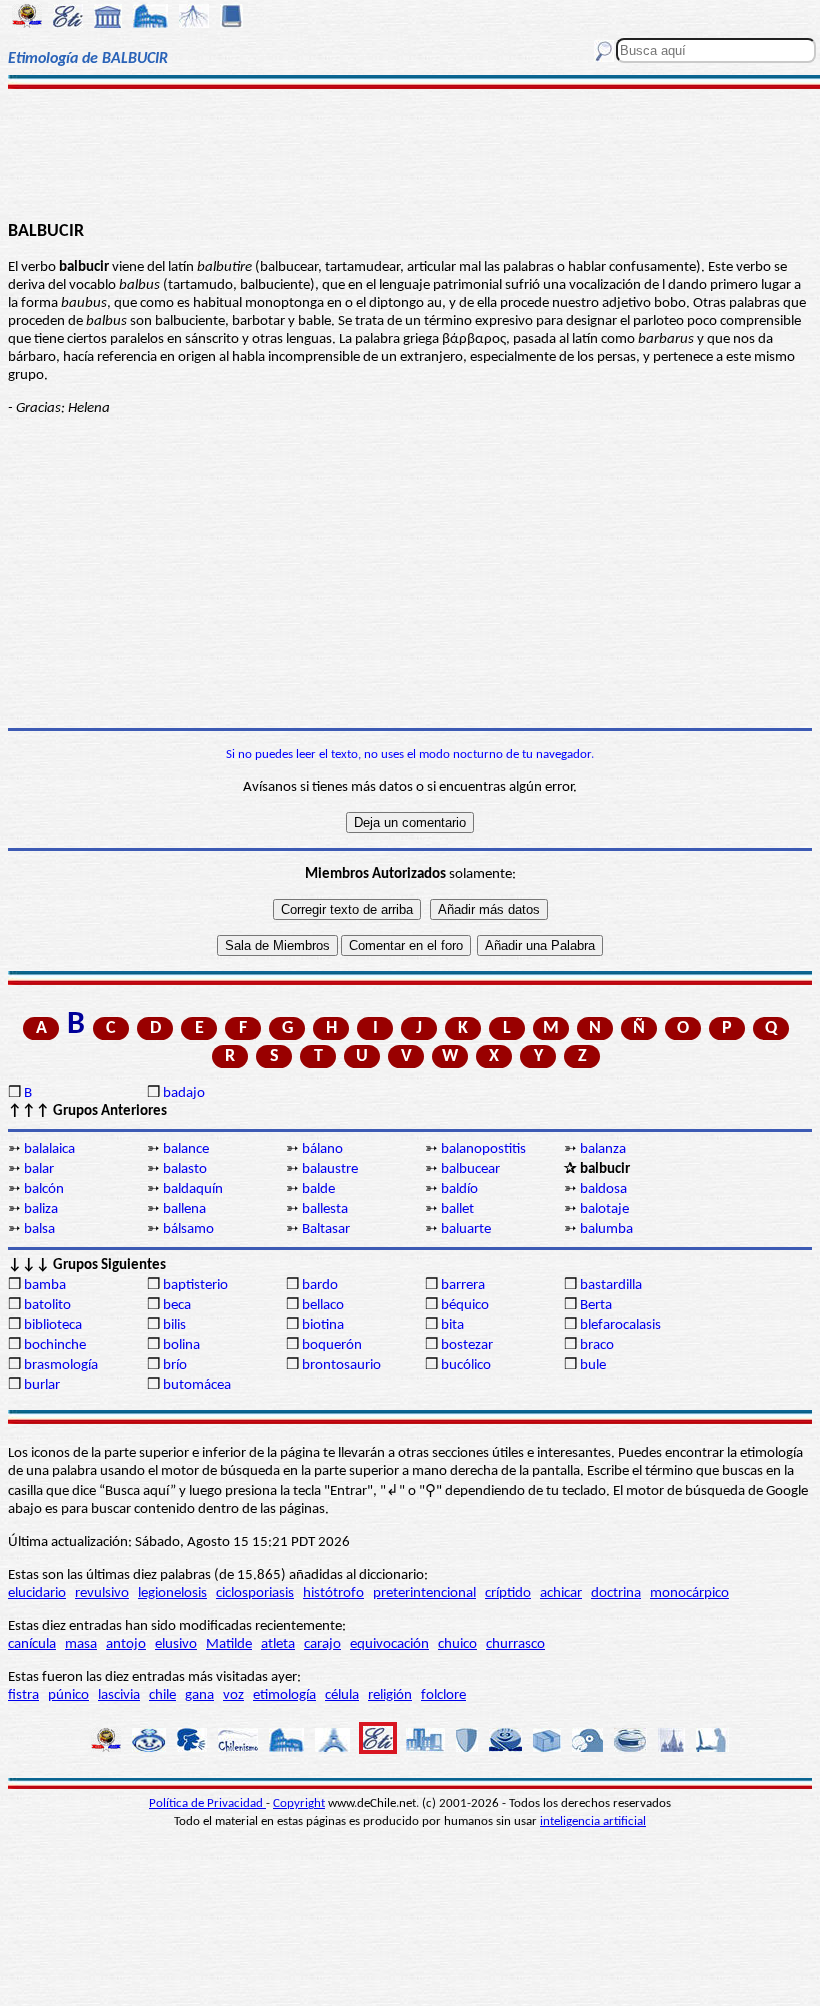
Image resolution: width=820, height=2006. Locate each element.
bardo (320, 1285)
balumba (606, 1229)
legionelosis (172, 1593)
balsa (39, 1229)
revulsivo (102, 1593)
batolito (47, 1305)
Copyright (299, 1803)
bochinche (55, 1345)
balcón (44, 1189)
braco (597, 1345)
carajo (322, 1644)
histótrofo (333, 1593)
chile (162, 1695)
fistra (23, 1695)
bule (593, 1365)
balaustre (330, 1169)
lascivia (119, 1695)
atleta (278, 1644)
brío (175, 1365)
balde (318, 1189)
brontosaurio (341, 1365)
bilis (174, 1325)
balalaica (49, 1149)
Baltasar (326, 1229)
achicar (561, 1593)
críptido (508, 1593)
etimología (284, 1695)
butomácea (197, 1385)
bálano (322, 1149)
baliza (41, 1209)
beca (177, 1305)
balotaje (604, 1209)
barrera (463, 1285)
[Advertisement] (410, 152)
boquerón (332, 1345)
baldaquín (193, 1189)
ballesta (325, 1209)
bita (452, 1325)
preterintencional (424, 1593)
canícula (32, 1644)
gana (199, 1695)
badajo (184, 1093)
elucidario (37, 1593)
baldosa (603, 1189)
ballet (457, 1209)
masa (81, 1644)
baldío (459, 1189)
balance (186, 1149)
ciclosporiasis (255, 1593)
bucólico (466, 1365)
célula (342, 1695)
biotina (323, 1325)
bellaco (323, 1305)
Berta (596, 1305)
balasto (185, 1169)
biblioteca (53, 1325)
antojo (126, 1644)
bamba (45, 1285)
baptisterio (195, 1285)
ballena (184, 1209)
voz (233, 1695)
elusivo (176, 1644)
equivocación (389, 1644)
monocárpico (689, 1593)
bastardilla (611, 1285)
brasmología (61, 1365)
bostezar (467, 1345)
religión (390, 1695)
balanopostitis (483, 1149)
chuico (457, 1644)
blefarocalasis (620, 1325)
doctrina (616, 1593)
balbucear (470, 1169)
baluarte (466, 1229)
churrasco (515, 1644)
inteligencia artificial (593, 1821)
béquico (465, 1305)
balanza (603, 1149)
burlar (42, 1385)
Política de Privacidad (207, 1803)
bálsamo (188, 1229)
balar (39, 1169)
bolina (181, 1345)
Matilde (229, 1644)
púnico (68, 1695)
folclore (443, 1695)
